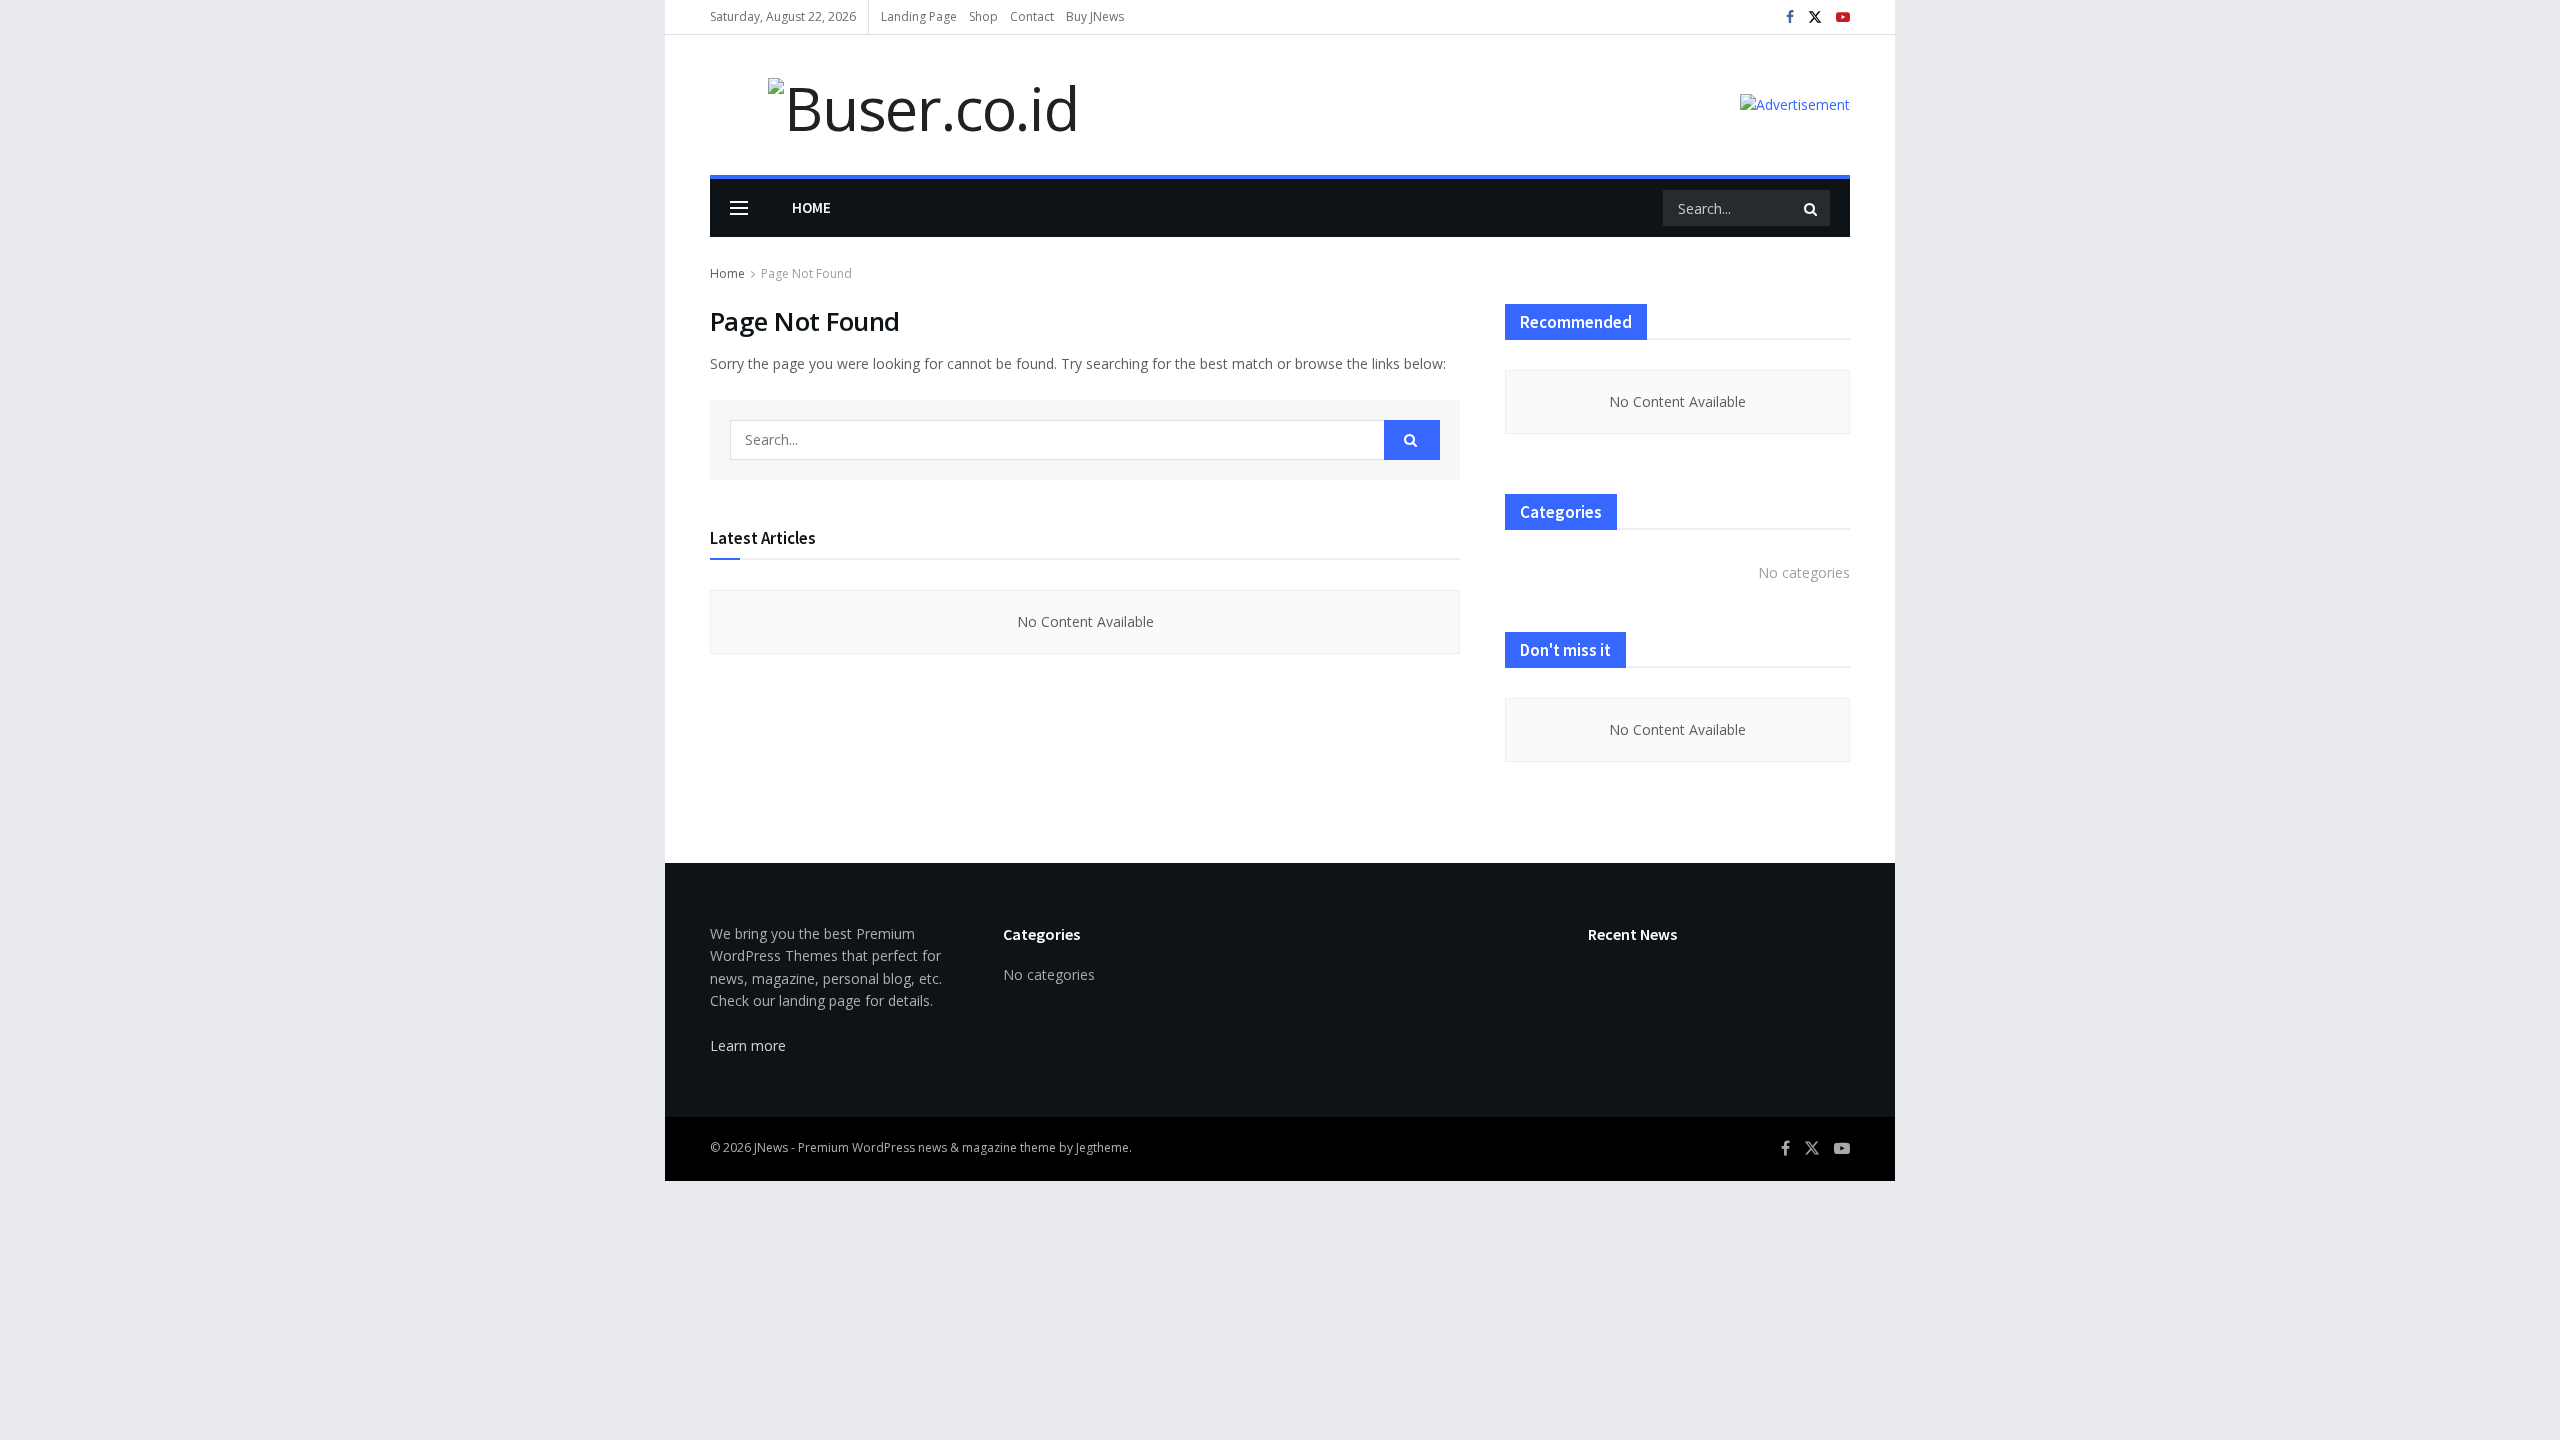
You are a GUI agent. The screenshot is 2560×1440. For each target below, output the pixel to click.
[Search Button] (1812, 208)
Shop (983, 16)
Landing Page (919, 16)
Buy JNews (1095, 16)
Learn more (748, 1045)
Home (811, 207)
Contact (1032, 16)
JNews (771, 1147)
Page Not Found (806, 273)
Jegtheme (1102, 1147)
